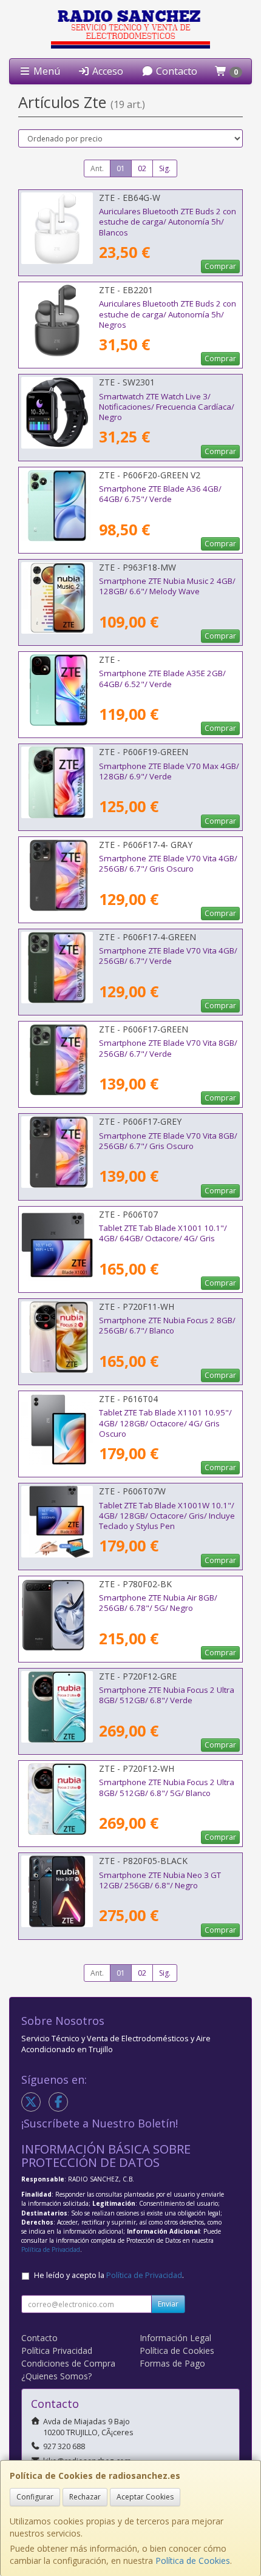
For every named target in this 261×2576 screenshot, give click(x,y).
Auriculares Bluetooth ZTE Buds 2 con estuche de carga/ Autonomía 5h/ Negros (168, 314)
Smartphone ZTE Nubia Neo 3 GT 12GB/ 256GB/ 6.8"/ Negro (160, 1880)
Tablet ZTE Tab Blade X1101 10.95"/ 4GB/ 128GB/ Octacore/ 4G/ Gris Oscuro (165, 1423)
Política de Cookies (193, 2561)
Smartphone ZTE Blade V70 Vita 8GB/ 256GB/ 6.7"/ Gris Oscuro (168, 1141)
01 (121, 168)
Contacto (175, 71)
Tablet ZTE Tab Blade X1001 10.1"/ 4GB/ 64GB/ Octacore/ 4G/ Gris (163, 1233)
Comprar (220, 266)
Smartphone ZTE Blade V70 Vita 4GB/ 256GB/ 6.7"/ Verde (168, 956)
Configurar (35, 2497)
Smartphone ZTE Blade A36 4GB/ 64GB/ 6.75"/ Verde (160, 494)
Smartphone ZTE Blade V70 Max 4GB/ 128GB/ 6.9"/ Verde (169, 771)
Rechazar (85, 2497)
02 (142, 168)
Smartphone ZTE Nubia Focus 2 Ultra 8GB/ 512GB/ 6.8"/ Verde (167, 1695)
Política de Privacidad (51, 2249)
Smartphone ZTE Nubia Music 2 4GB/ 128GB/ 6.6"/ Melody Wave (167, 586)
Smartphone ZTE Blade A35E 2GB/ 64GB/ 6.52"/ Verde (162, 678)
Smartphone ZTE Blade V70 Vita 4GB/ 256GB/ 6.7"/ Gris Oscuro (168, 863)
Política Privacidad (57, 2351)
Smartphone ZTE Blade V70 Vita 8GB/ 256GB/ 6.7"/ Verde (168, 1048)
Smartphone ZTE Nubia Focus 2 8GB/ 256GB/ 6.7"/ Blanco (167, 1325)
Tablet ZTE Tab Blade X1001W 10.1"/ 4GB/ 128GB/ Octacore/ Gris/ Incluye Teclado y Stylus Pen (167, 1516)
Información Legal (175, 2338)
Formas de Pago (172, 2363)
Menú (46, 71)
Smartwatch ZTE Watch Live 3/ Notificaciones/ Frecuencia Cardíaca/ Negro (167, 407)
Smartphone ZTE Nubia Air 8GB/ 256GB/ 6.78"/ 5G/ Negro (158, 1603)
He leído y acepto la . (109, 2275)
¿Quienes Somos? (56, 2376)
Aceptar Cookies (145, 2497)
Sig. (165, 168)
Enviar (168, 2304)
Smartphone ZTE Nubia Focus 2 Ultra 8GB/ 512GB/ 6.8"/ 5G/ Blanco (167, 1787)
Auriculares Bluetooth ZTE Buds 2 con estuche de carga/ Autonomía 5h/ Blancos (168, 222)
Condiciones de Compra (68, 2363)
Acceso (107, 71)
